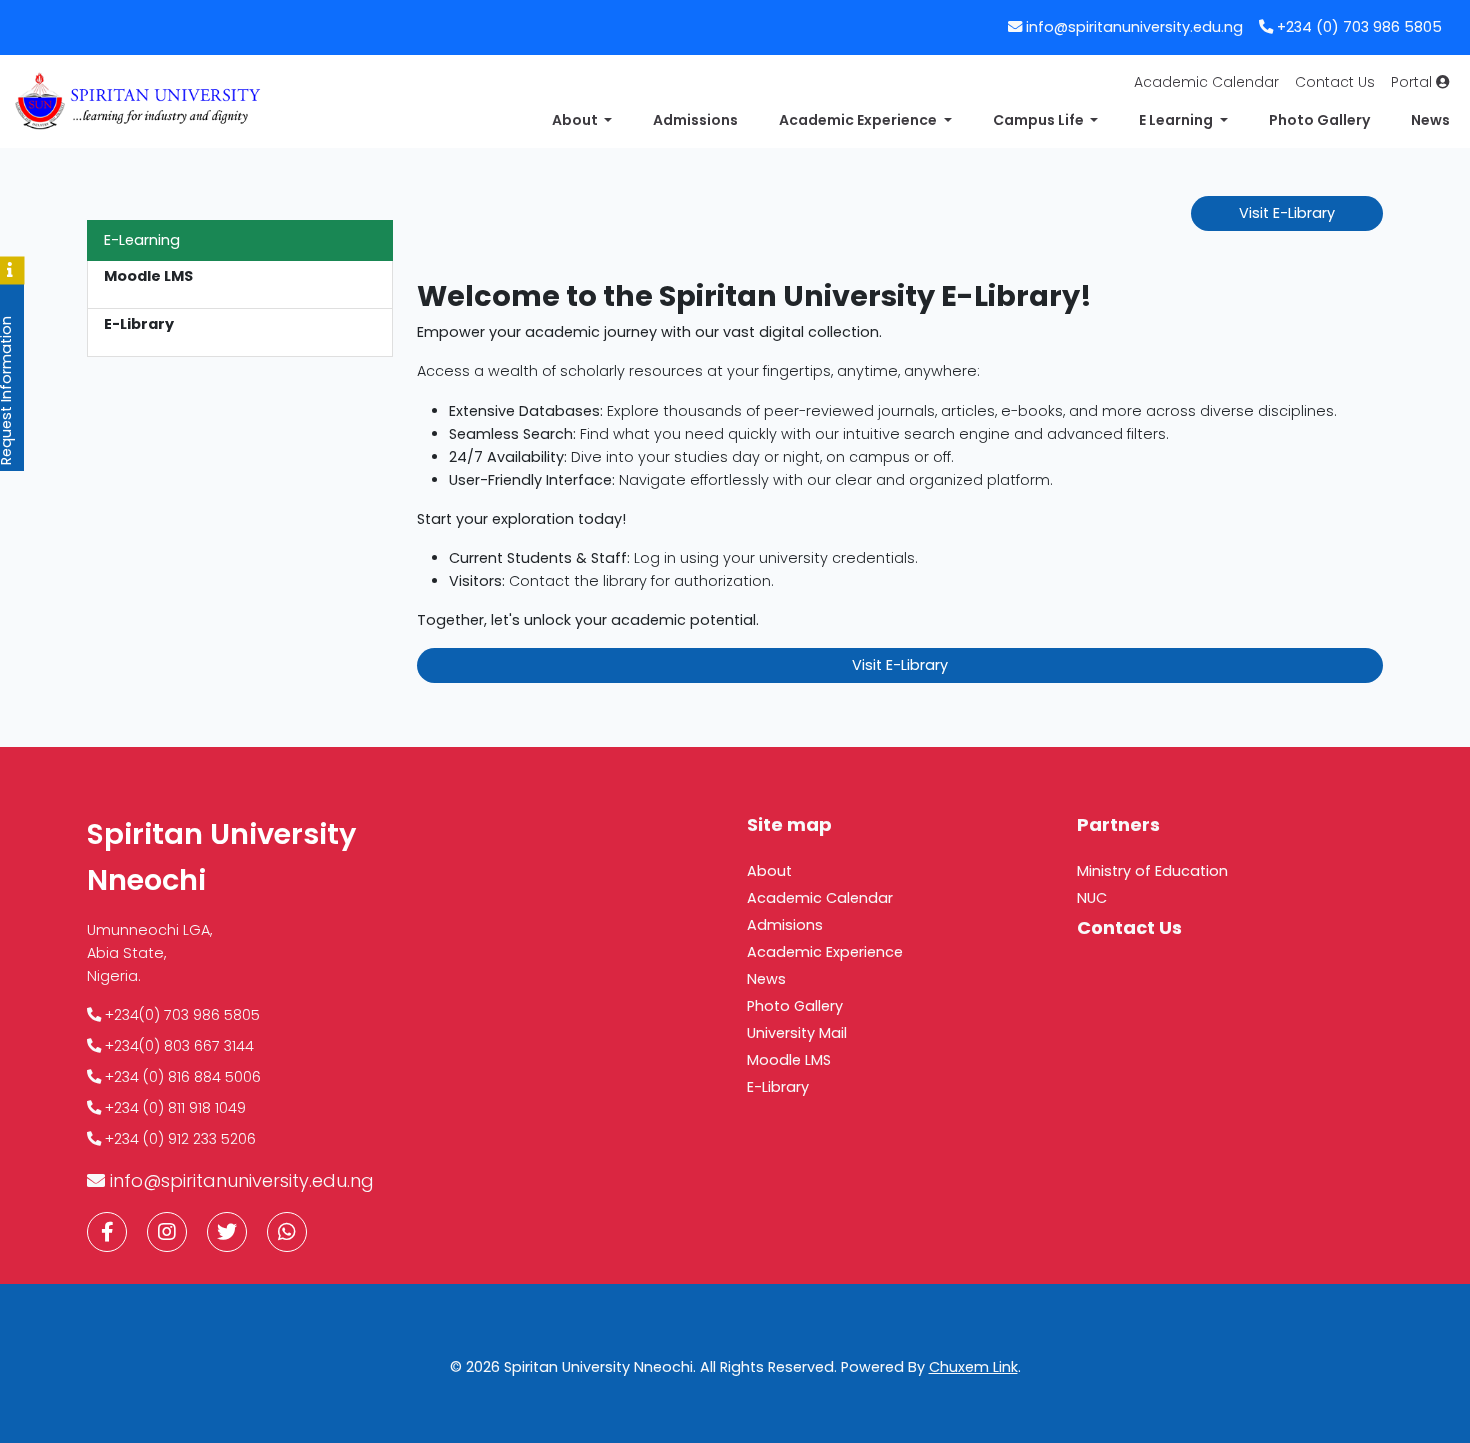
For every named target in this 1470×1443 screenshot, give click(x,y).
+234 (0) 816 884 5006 (181, 1077)
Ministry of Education (1152, 871)
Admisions (785, 925)
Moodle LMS (789, 1060)
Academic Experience (825, 952)
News (1430, 120)
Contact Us (1335, 82)
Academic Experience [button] (859, 120)
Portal (1413, 82)
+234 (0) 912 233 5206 (178, 1139)
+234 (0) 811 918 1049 (173, 1108)
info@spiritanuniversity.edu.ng (1134, 27)
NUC (1092, 898)
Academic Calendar (1206, 82)
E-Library (778, 1087)
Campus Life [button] (1040, 120)
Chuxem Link (973, 1367)
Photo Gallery (1319, 120)
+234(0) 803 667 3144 (177, 1046)
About (769, 871)
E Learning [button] (1177, 120)
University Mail (797, 1033)
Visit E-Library (1287, 213)
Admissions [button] (695, 120)
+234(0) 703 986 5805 (180, 1015)
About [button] (576, 120)
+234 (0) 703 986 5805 (1357, 27)
